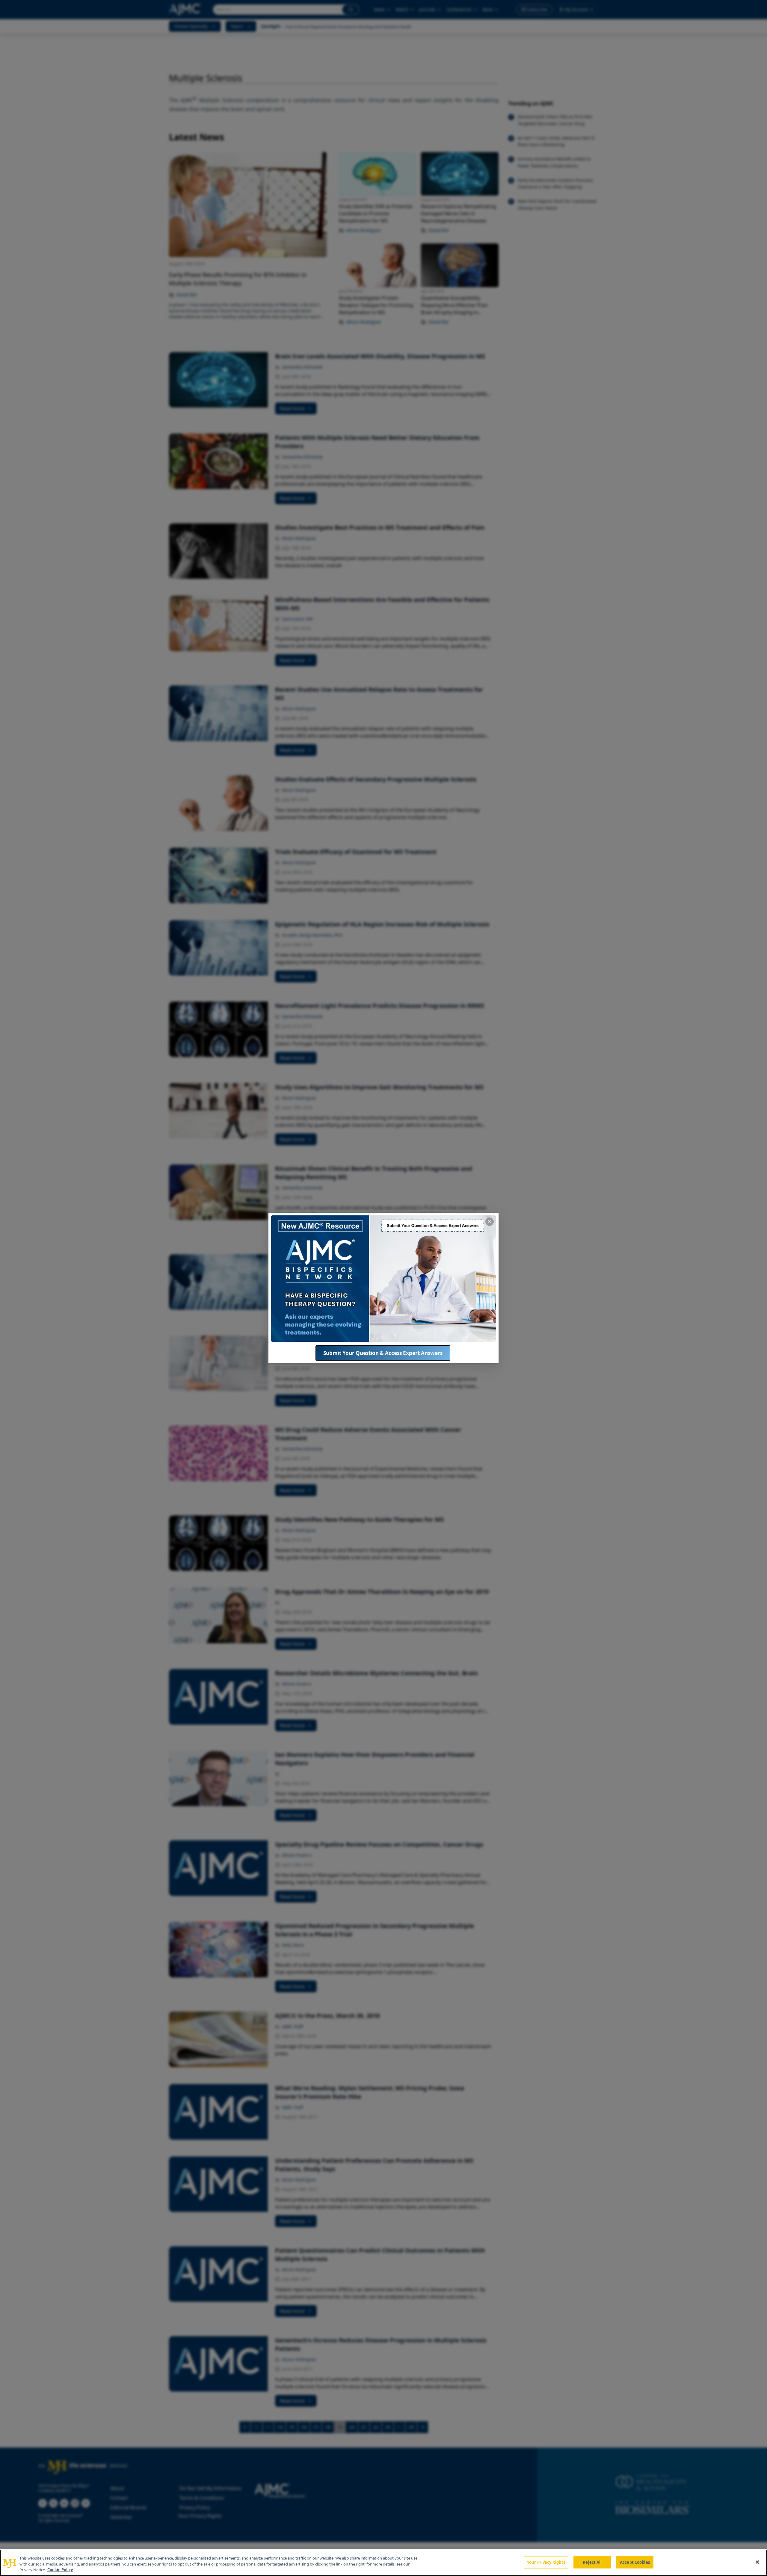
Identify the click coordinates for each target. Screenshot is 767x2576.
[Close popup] (490, 1222)
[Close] (757, 2562)
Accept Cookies (635, 2562)
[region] (383, 2563)
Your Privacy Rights (546, 2562)
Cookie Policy (60, 2570)
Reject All (592, 2562)
